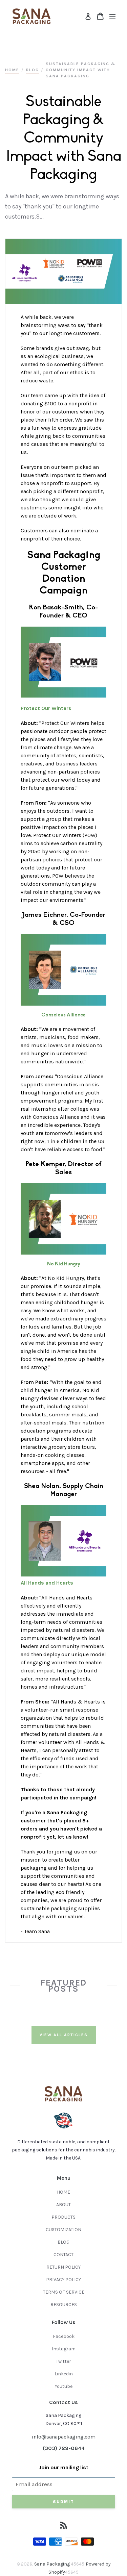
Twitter (63, 2361)
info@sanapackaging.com (64, 2437)
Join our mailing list (64, 2467)
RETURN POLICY (63, 2267)
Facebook (64, 2336)
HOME (63, 2192)
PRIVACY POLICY (63, 2280)
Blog (33, 70)
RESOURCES (64, 2305)
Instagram (64, 2349)
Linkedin (64, 2374)
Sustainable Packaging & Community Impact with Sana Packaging (81, 70)
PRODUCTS (63, 2217)
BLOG (63, 2242)
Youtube (64, 2386)
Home (12, 70)
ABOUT (63, 2205)
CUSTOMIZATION (63, 2230)
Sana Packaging (52, 2564)
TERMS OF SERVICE (64, 2292)
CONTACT (63, 2255)
